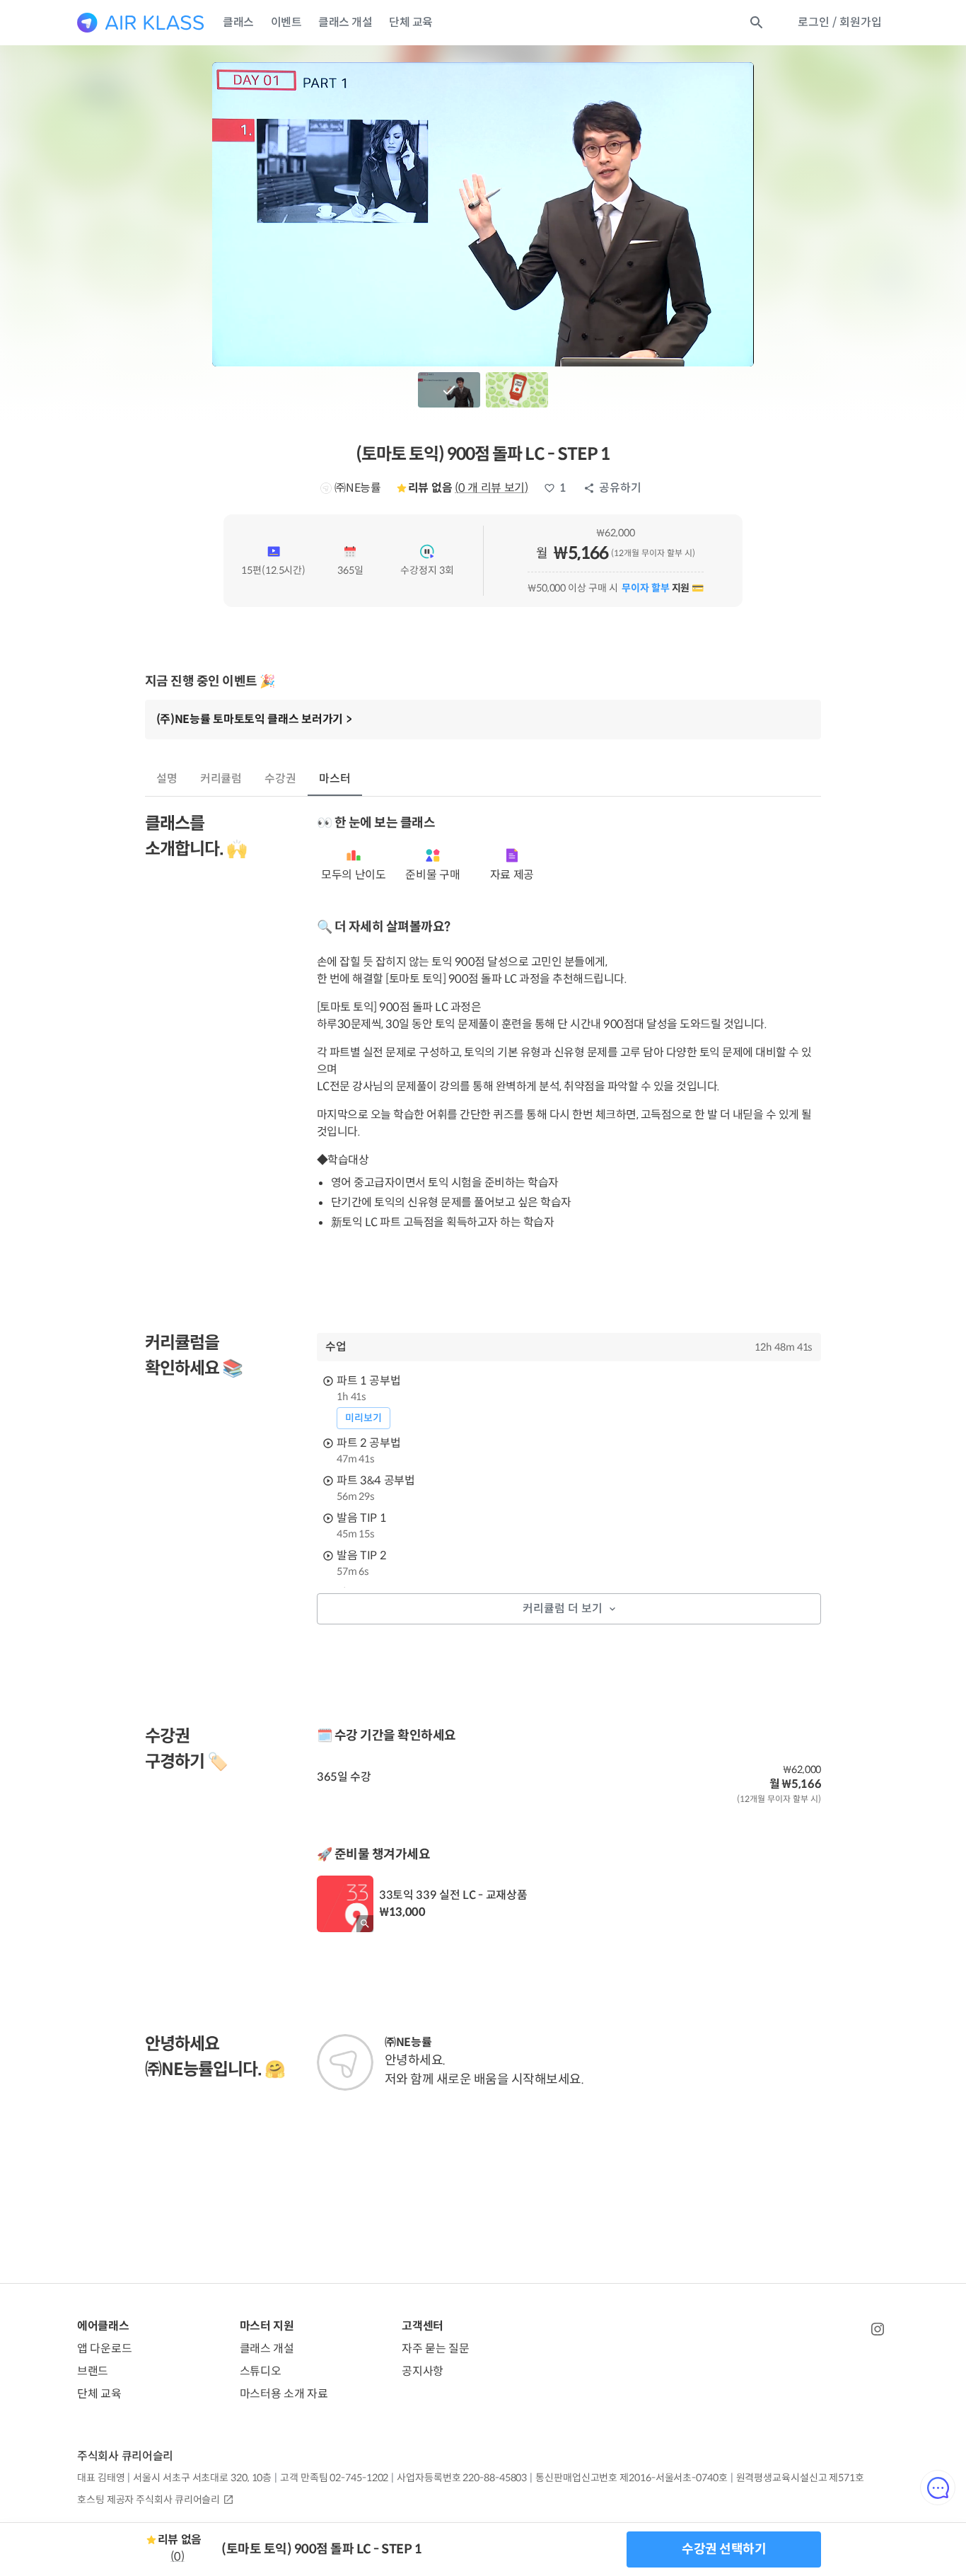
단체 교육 (411, 22)
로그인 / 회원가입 (840, 22)
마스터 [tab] (335, 779)
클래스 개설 (345, 22)
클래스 (238, 22)
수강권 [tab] (280, 779)
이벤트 (286, 22)
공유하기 (620, 488)
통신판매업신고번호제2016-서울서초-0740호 (631, 2478)
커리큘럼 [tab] (221, 779)
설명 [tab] (167, 779)
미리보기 (363, 1418)
